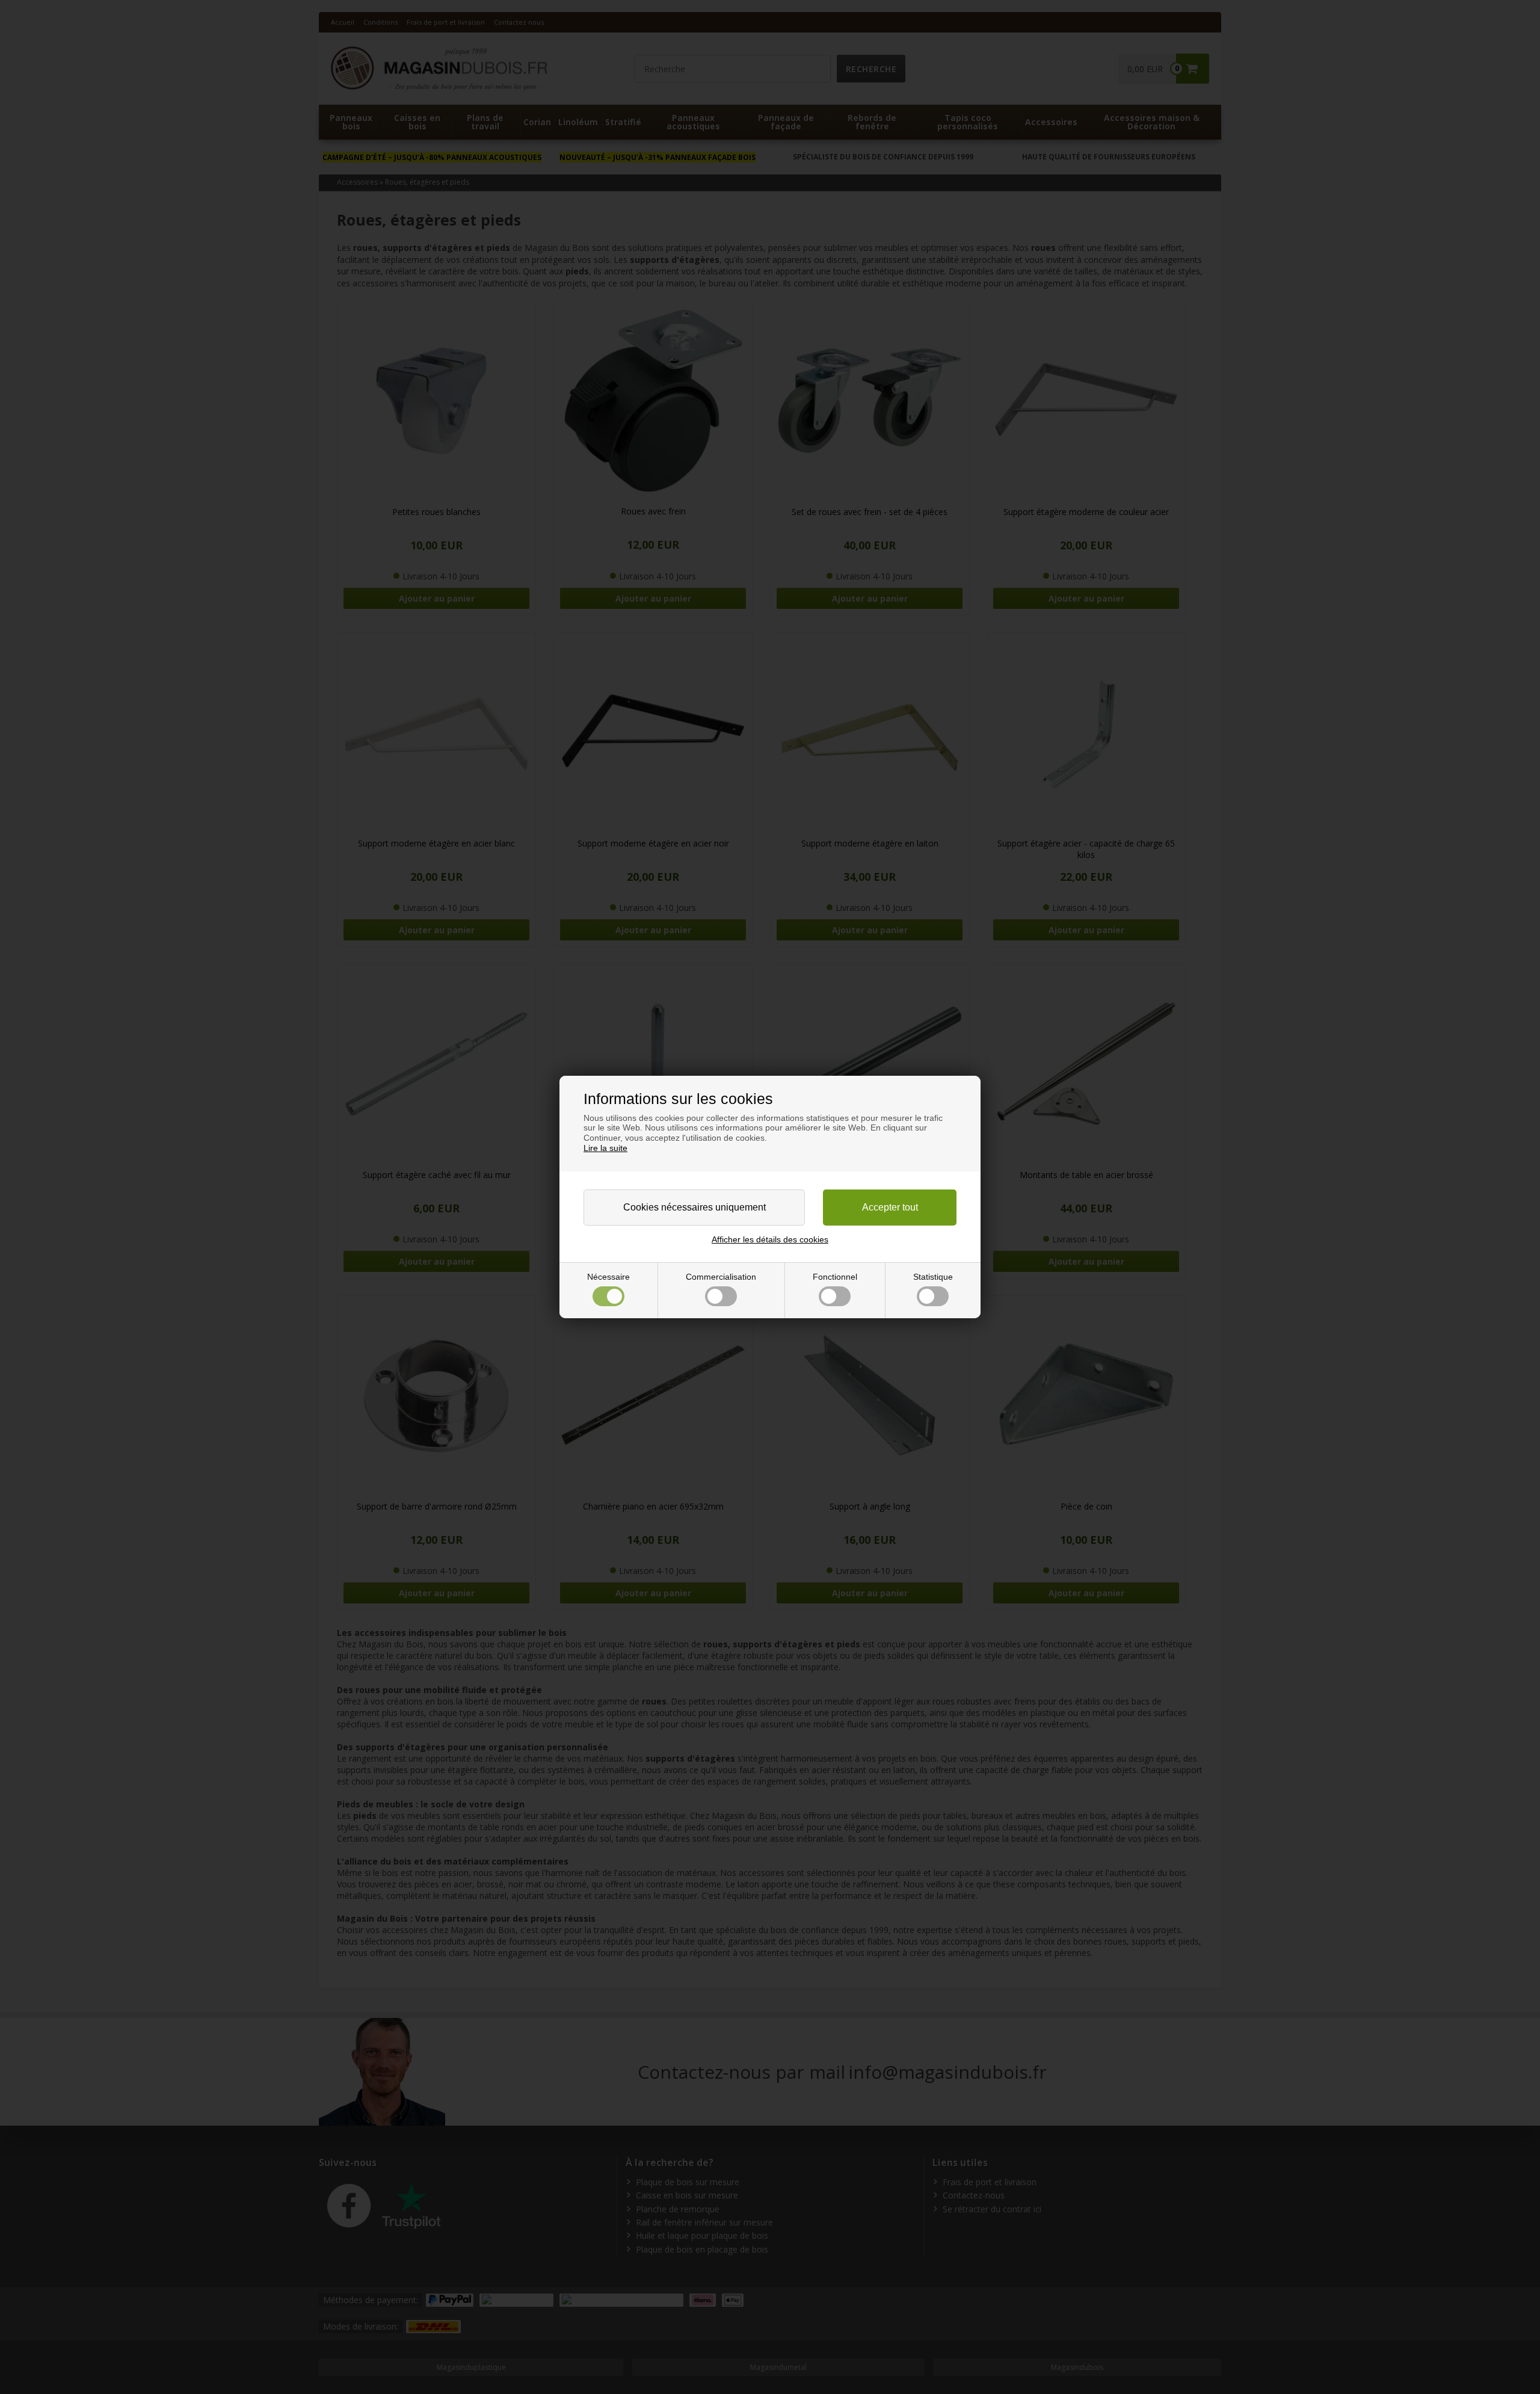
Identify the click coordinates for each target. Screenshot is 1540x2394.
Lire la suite (605, 1148)
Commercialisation (721, 1277)
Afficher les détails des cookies (770, 1239)
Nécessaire (608, 1277)
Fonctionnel (835, 1277)
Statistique (933, 1277)
